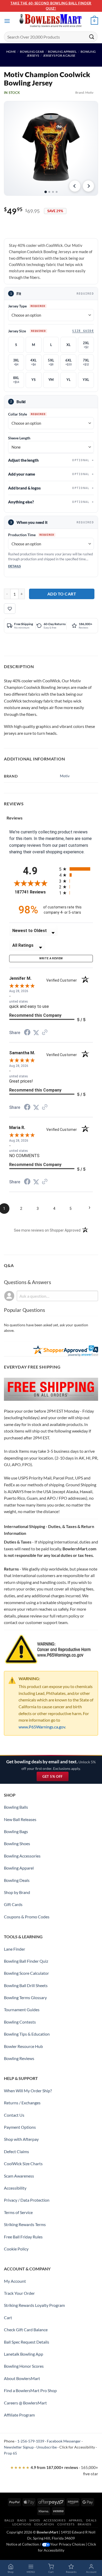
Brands (84, 2524)
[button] (7, 21)
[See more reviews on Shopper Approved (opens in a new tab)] (45, 1033)
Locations (22, 2524)
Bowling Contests (20, 2022)
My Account (15, 2281)
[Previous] (75, 186)
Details (15, 566)
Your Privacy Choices (68, 2544)
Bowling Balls (16, 1807)
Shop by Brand (17, 1892)
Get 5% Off (55, 1778)
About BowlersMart (22, 2378)
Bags (22, 2520)
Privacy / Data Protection (27, 2200)
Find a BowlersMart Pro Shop (30, 2390)
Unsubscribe (47, 2447)
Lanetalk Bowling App (24, 2354)
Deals (91, 2520)
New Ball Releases (20, 1819)
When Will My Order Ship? (28, 2091)
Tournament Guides (22, 2010)
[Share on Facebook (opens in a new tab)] (27, 1033)
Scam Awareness (19, 2176)
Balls (9, 2520)
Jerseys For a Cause (59, 55)
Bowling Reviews (19, 2058)
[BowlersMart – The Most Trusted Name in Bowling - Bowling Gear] (51, 21)
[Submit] (92, 37)
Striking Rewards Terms (25, 2224)
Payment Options (20, 2127)
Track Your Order (19, 2293)
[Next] (88, 186)
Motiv (89, 92)
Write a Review (51, 958)
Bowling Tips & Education (27, 2034)
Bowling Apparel (62, 52)
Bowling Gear (32, 52)
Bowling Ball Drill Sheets (26, 1985)
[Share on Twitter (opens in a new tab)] (36, 1033)
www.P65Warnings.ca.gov (42, 1727)
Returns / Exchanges (22, 2103)
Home (11, 52)
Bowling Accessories (22, 1856)
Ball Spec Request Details (27, 2342)
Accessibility (15, 2188)
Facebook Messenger (64, 2441)
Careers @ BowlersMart (25, 2403)
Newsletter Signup (19, 2447)
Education (44, 2524)
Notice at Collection (23, 2544)
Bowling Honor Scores (24, 2366)
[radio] (76, 869)
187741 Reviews (33, 892)
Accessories (55, 2520)
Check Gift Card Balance (26, 2330)
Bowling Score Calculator (26, 1973)
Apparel (76, 2520)
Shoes (35, 2520)
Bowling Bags (16, 1831)
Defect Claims (16, 2151)
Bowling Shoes (17, 1843)
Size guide (83, 331)
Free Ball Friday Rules (23, 2237)
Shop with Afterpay (21, 2139)
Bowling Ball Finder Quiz (26, 1961)
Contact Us (14, 2115)
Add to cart (62, 594)
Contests (66, 2524)
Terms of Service (18, 2212)
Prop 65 (10, 2453)
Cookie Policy (16, 2249)
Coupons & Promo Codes (27, 1917)
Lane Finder (15, 1949)
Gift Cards (13, 1904)
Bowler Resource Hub (23, 2046)
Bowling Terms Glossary (25, 1997)
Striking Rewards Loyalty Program (34, 2305)
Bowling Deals (17, 1880)
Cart (8, 2317)
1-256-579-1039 (31, 2441)
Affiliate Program (19, 2415)
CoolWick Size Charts (23, 2163)
